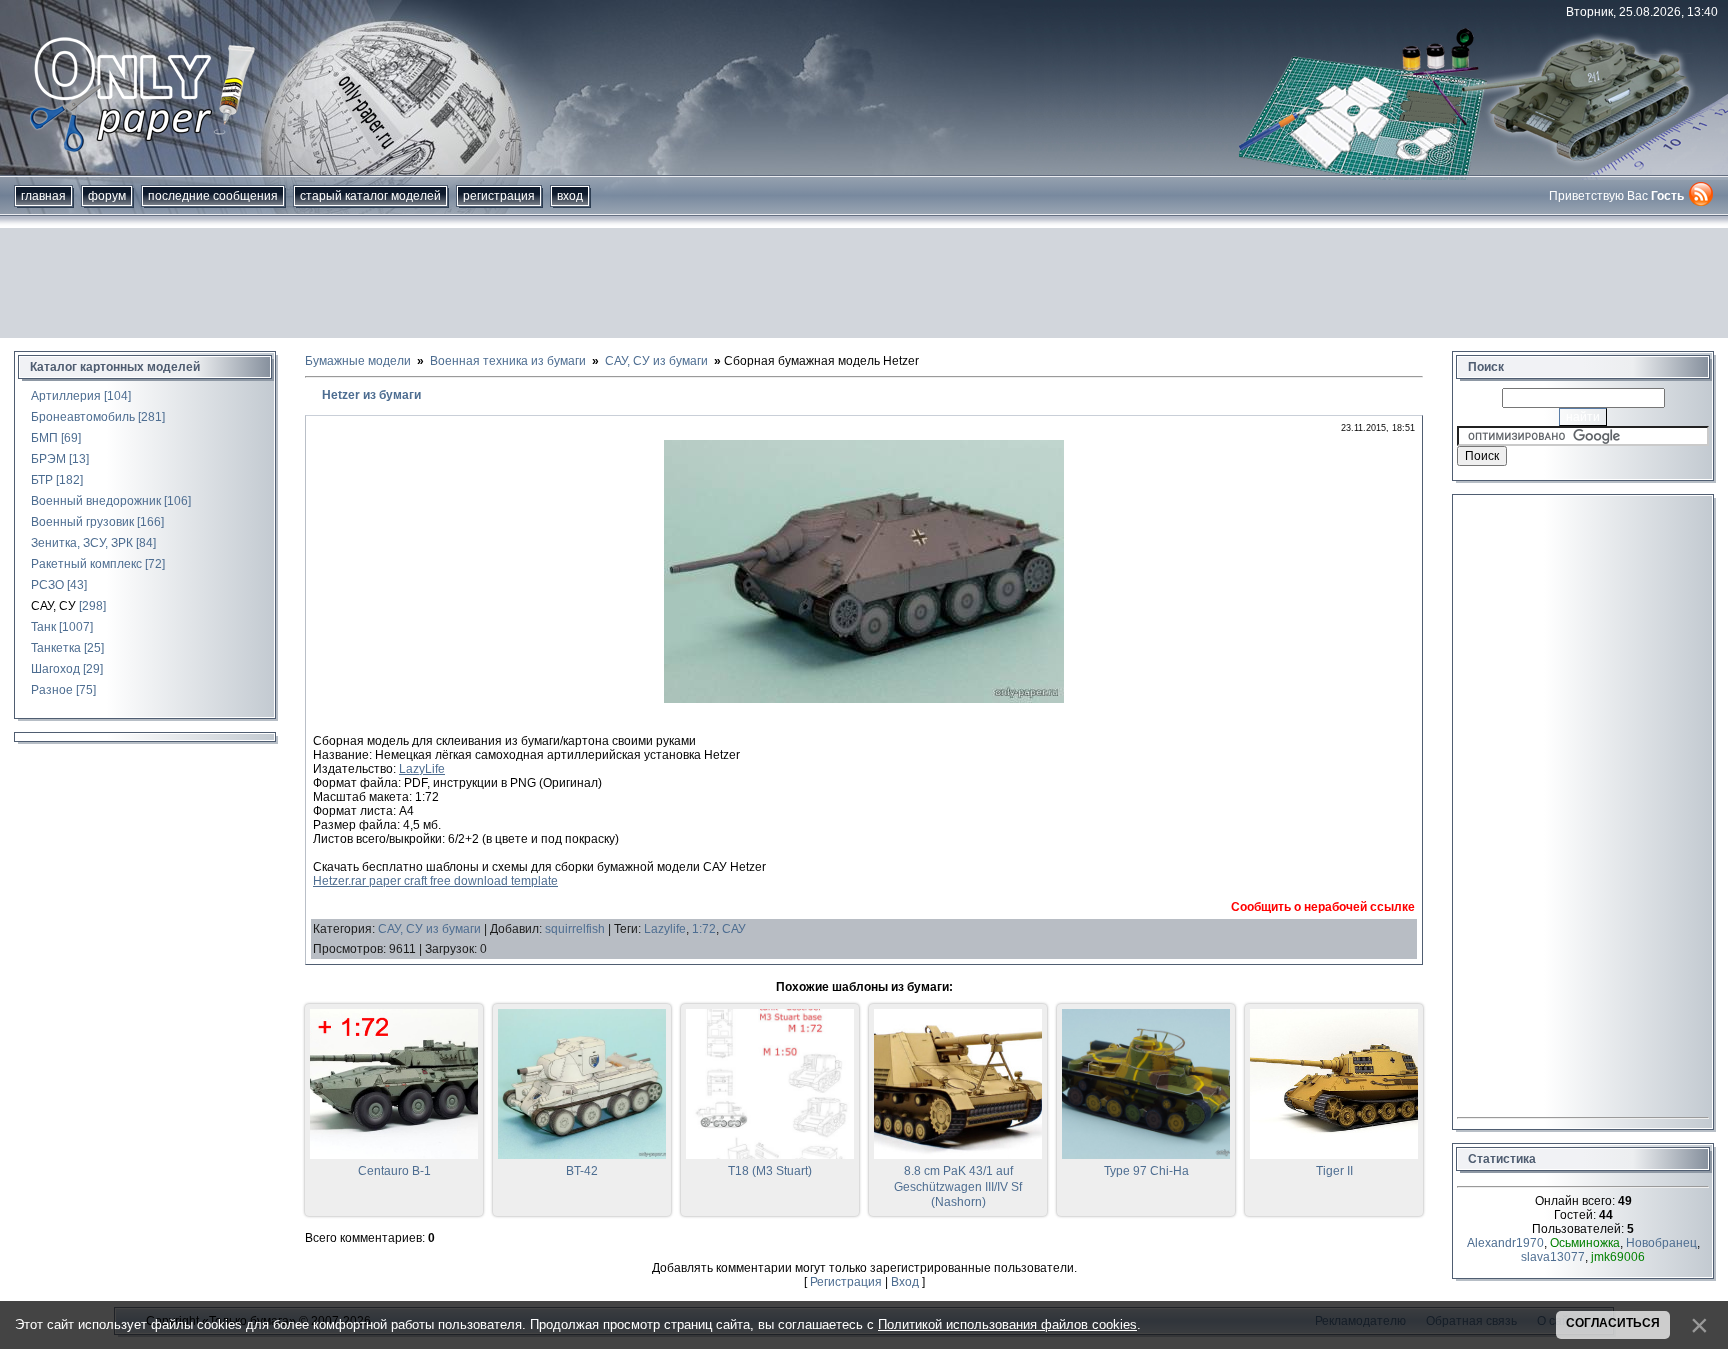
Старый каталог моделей (370, 196)
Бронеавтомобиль (83, 417)
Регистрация (499, 196)
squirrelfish (575, 929)
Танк (43, 627)
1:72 (704, 929)
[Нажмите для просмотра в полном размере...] (864, 699)
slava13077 (1553, 1257)
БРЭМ (48, 459)
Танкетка (56, 648)
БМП (44, 438)
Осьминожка (1585, 1243)
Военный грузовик (82, 522)
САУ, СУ (53, 606)
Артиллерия (66, 396)
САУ (734, 929)
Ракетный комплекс (86, 564)
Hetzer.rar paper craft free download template (435, 881)
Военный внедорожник (96, 501)
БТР (42, 480)
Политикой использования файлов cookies (1007, 1324)
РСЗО (47, 585)
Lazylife (665, 929)
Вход (570, 196)
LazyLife (422, 769)
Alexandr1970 (1505, 1243)
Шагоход (55, 669)
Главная (43, 196)
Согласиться (1613, 1323)
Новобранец (1661, 1243)
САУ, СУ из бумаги (429, 929)
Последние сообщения (213, 196)
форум (107, 196)
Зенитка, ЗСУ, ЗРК (82, 543)
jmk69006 (1618, 1257)
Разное (52, 690)
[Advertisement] (864, 283)
